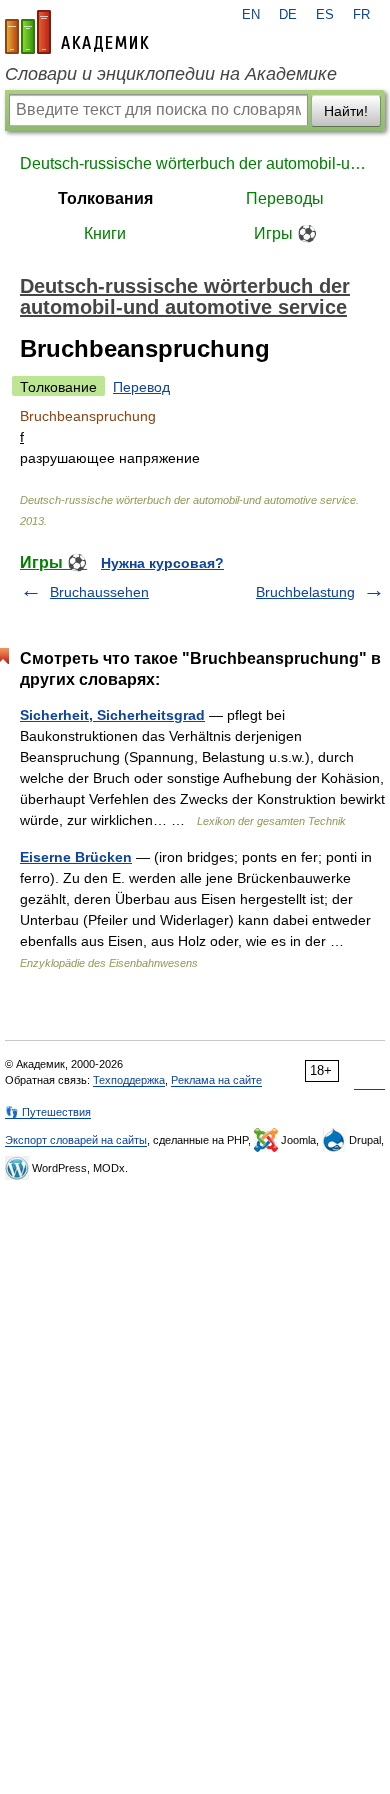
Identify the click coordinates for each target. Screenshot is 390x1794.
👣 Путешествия (48, 1112)
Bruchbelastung (305, 592)
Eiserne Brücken (76, 857)
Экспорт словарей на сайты (76, 1140)
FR (361, 15)
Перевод (141, 387)
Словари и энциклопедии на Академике (171, 74)
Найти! (346, 111)
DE (288, 15)
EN (251, 15)
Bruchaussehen (99, 592)
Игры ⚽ (285, 233)
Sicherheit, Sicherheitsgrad (112, 715)
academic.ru (77, 32)
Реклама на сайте (216, 1080)
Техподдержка (129, 1080)
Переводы (285, 198)
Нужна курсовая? (162, 563)
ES (325, 15)
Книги (105, 233)
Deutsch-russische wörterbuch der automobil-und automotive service (195, 163)
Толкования (105, 198)
